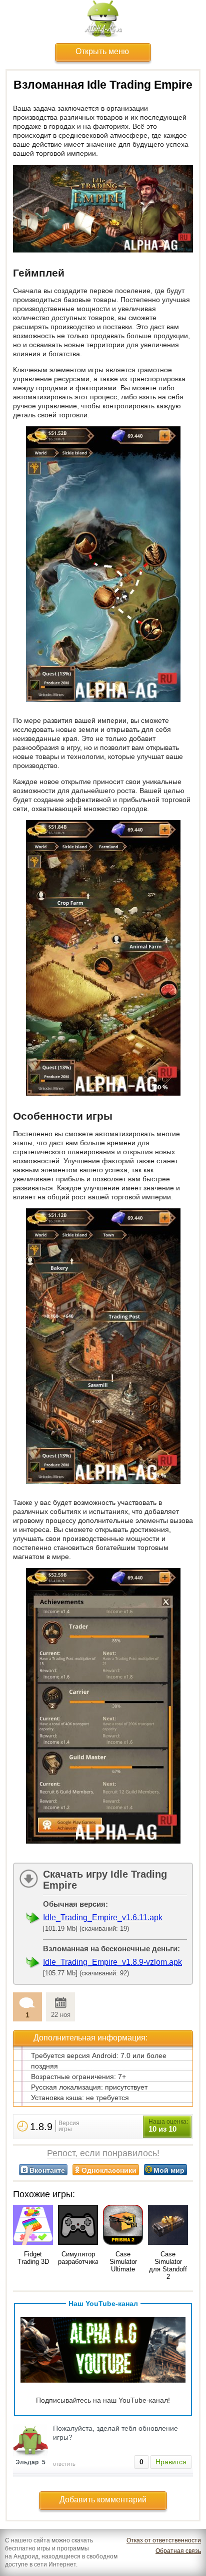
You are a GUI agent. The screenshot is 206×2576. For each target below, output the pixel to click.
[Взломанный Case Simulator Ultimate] (123, 2226)
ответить (64, 2464)
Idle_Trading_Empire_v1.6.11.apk (103, 1917)
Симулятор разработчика (78, 2258)
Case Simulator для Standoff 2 (168, 2265)
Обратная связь (178, 2551)
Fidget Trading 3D (33, 2258)
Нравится (171, 2462)
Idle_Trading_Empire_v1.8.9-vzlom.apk (112, 1962)
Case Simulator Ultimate (123, 2262)
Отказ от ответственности (164, 2540)
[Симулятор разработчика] (78, 2226)
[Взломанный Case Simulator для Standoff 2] (168, 2226)
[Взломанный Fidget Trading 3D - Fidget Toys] (33, 2226)
